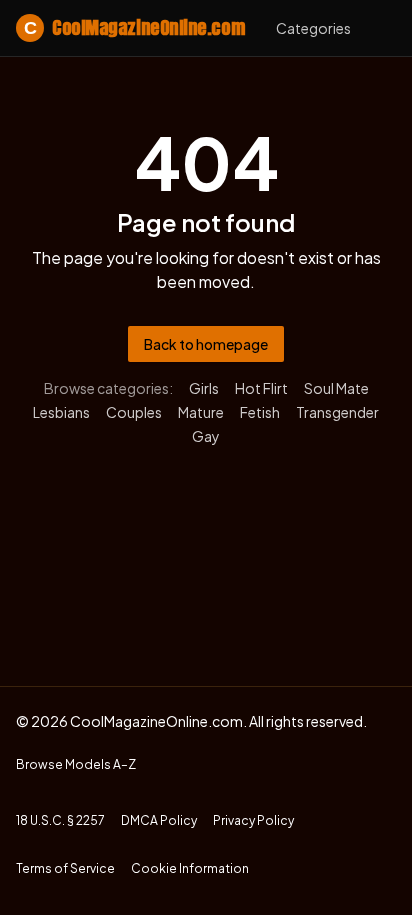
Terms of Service (65, 868)
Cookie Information (190, 868)
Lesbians (61, 412)
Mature (201, 412)
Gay (206, 436)
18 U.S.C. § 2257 (60, 820)
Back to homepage (206, 344)
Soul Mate (336, 388)
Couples (134, 412)
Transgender (337, 412)
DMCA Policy (159, 820)
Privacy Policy (253, 820)
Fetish (260, 412)
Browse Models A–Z (76, 764)
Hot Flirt (261, 388)
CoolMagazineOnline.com (134, 27)
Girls (204, 388)
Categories (313, 28)
